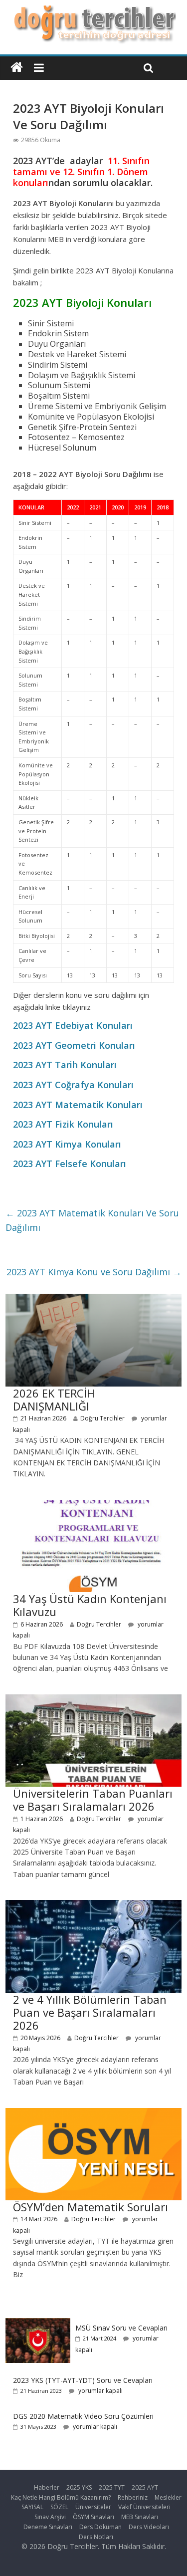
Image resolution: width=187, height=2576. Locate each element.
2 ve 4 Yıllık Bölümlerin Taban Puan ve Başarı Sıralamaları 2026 (90, 2012)
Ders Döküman (100, 2527)
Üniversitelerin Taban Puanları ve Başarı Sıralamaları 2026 (93, 1800)
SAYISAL (32, 2507)
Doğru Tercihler (102, 1418)
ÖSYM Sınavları (93, 2517)
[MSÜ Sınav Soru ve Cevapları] (38, 2323)
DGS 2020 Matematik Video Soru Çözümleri (83, 2416)
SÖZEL (59, 2507)
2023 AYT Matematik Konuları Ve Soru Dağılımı (92, 1220)
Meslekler (168, 2497)
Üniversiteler (93, 2507)
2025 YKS (79, 2487)
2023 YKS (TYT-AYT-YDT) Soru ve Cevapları (83, 2380)
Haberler (47, 2487)
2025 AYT (145, 2487)
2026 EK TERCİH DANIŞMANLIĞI (54, 1400)
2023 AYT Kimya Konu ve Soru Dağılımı (94, 1272)
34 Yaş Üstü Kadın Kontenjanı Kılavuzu (90, 1605)
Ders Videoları (149, 2527)
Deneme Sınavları (48, 2527)
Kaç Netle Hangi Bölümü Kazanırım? (61, 2497)
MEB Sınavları (140, 2517)
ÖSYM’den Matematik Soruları (91, 2207)
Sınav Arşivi (50, 2517)
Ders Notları (96, 2537)
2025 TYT (112, 2487)
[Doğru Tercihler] (93, 11)
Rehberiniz (133, 2497)
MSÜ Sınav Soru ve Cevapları (121, 2328)
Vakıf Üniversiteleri (144, 2507)
